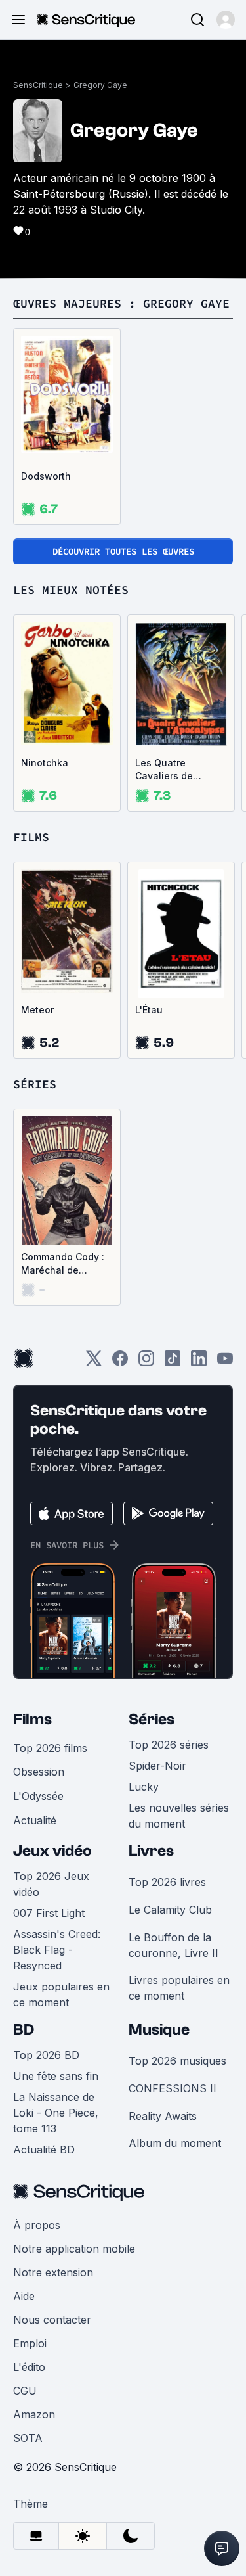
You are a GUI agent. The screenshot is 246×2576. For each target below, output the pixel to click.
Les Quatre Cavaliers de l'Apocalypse (164, 770)
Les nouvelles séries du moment (179, 1816)
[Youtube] (225, 1363)
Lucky (144, 1787)
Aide (24, 2296)
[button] (226, 20)
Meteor (37, 1010)
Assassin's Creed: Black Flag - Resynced (57, 1950)
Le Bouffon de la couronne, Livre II (174, 1945)
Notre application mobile (74, 2249)
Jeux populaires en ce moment (61, 1994)
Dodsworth (46, 476)
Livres (151, 1851)
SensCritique (38, 85)
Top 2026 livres (167, 1882)
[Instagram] (146, 1363)
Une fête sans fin (56, 2076)
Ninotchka (45, 763)
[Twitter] (94, 1363)
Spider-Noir (157, 1766)
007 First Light (49, 1913)
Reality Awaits (163, 2116)
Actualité (35, 1820)
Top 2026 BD (46, 2055)
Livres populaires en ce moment (179, 1988)
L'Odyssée (38, 1796)
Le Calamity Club (170, 1910)
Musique (159, 2030)
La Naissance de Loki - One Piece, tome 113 (56, 2113)
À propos (37, 2225)
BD (24, 2030)
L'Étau (149, 1010)
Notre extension (53, 2272)
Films (32, 1719)
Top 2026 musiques (177, 2061)
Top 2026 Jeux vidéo (51, 1884)
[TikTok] (173, 1363)
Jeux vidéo (52, 1851)
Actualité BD (44, 2150)
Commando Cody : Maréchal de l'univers (63, 1264)
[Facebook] (120, 1363)
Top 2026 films (50, 1748)
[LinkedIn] (199, 1363)
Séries (152, 1719)
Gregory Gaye (100, 85)
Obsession (39, 1772)
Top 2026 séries (169, 1745)
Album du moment (175, 2143)
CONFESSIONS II (173, 2088)
